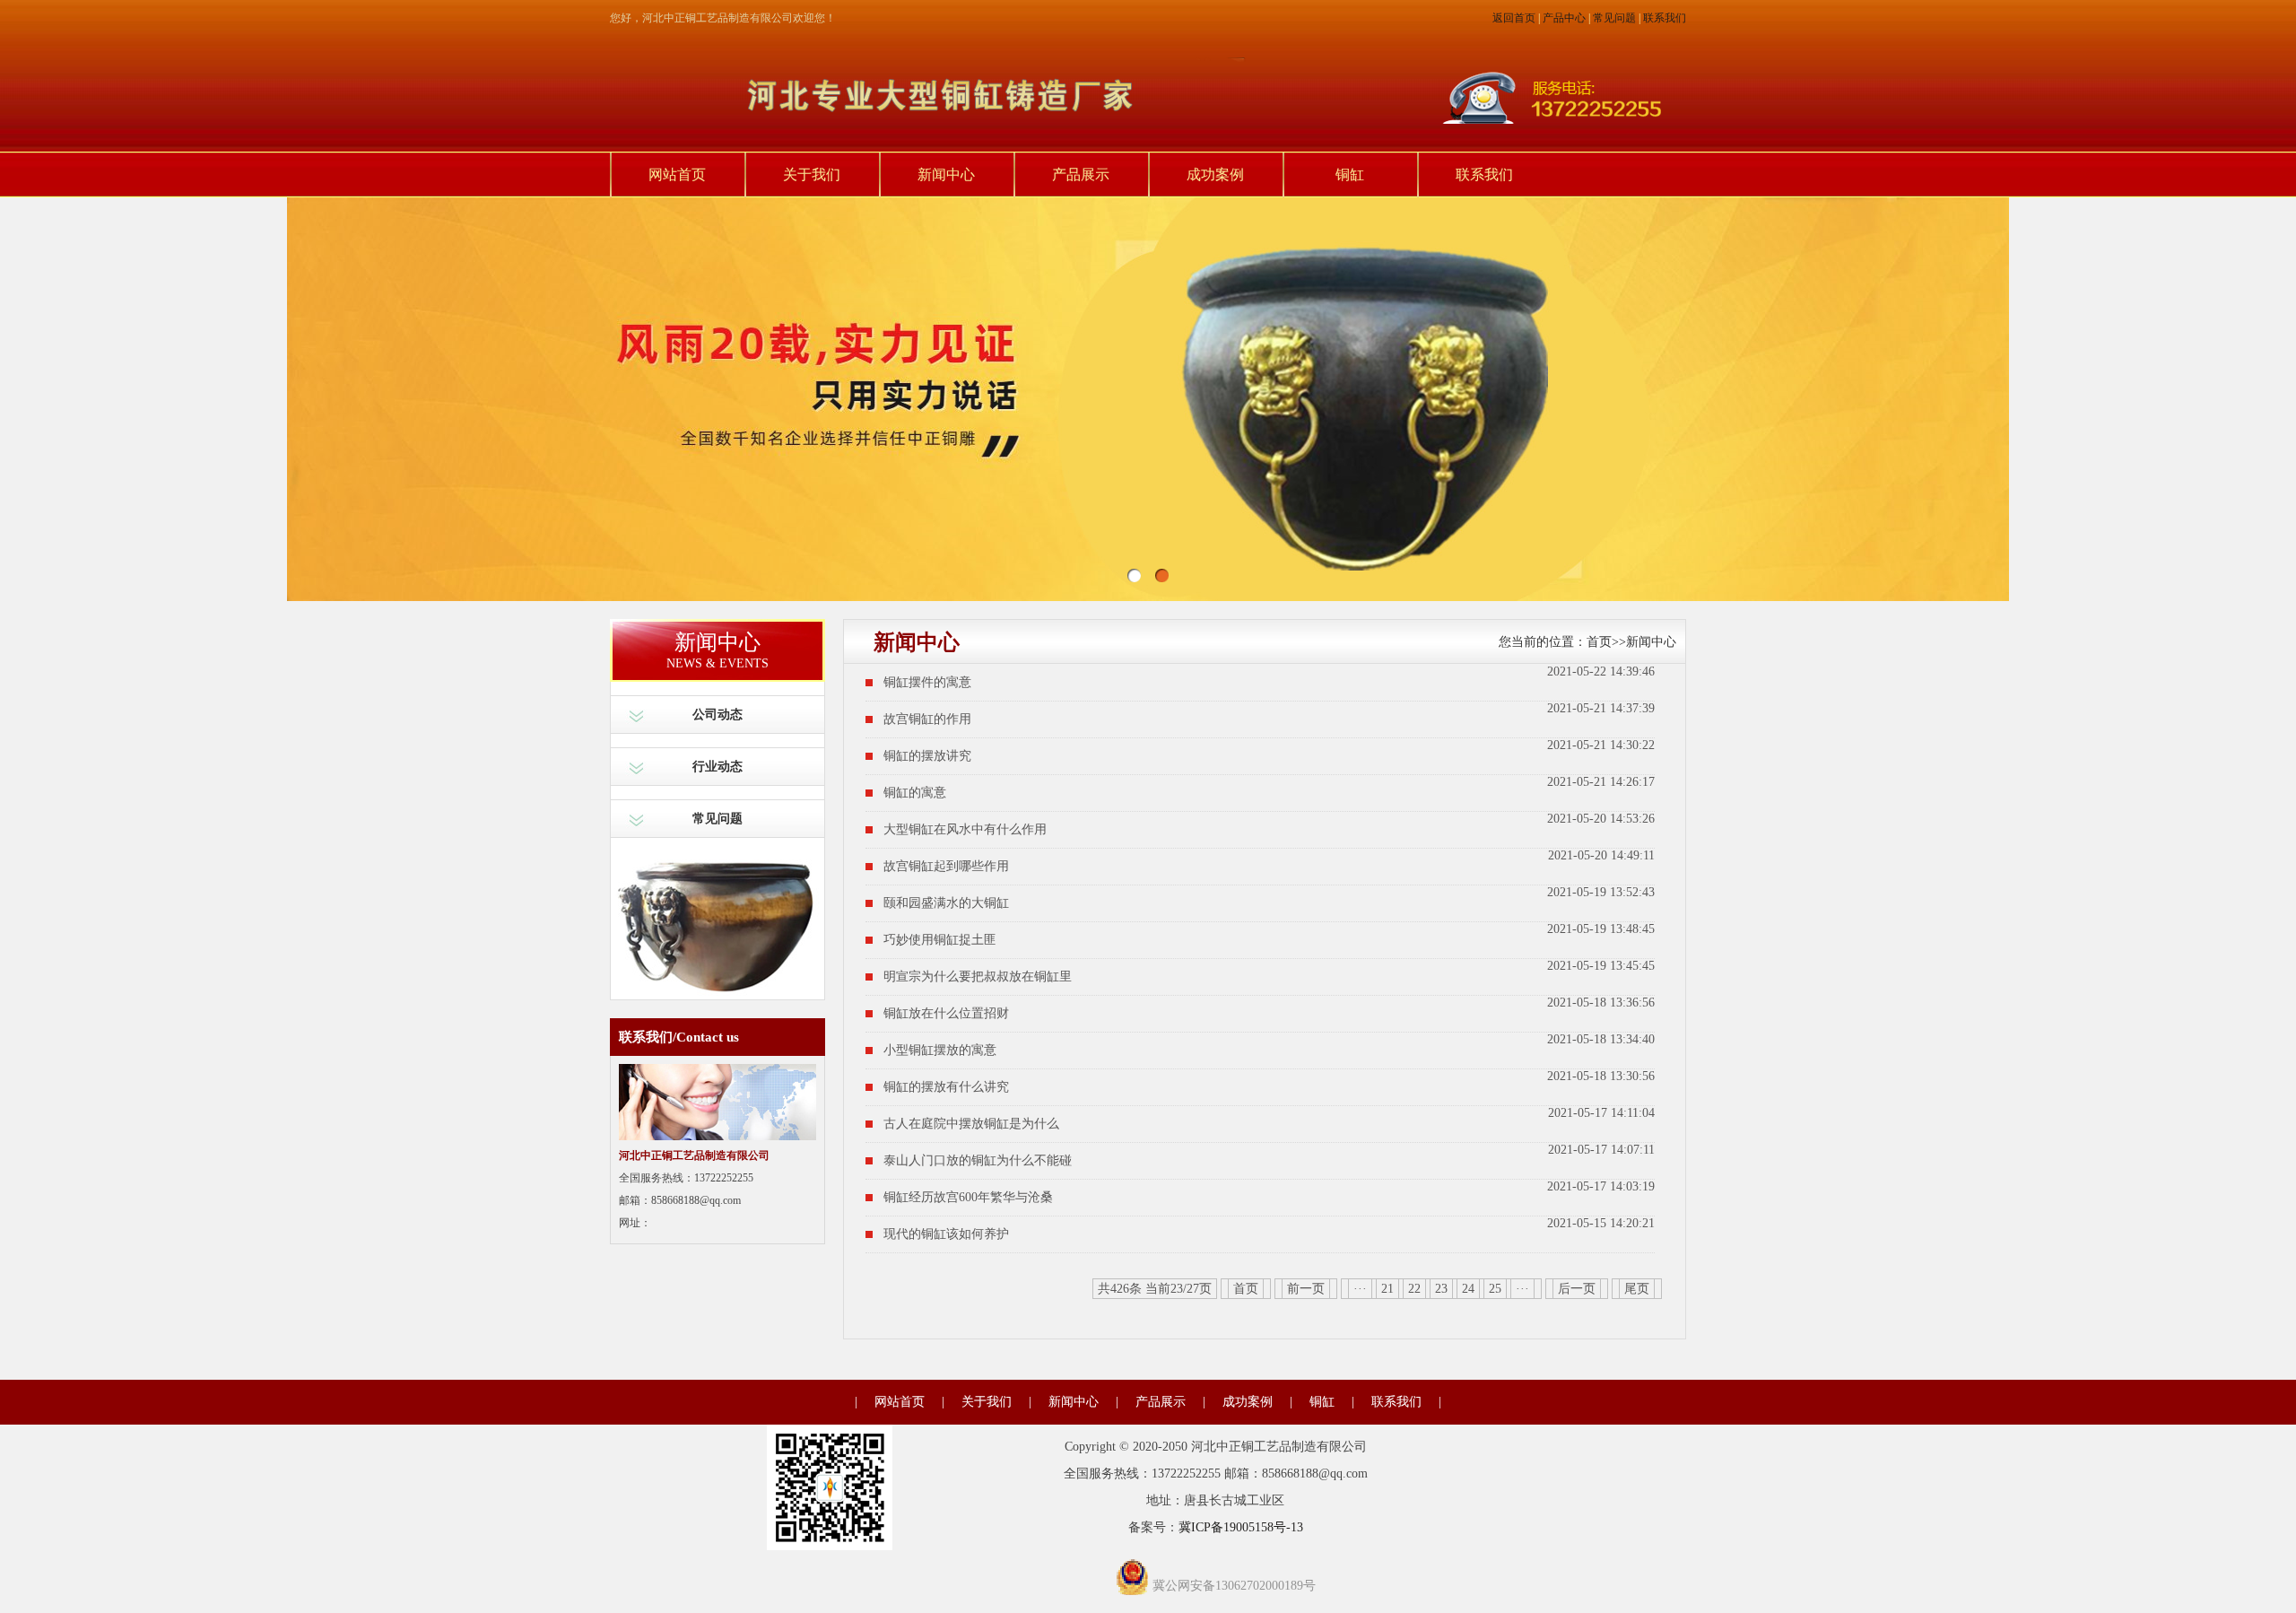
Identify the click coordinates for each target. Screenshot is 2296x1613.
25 (1495, 1289)
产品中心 (1564, 18)
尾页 (1637, 1289)
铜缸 (1350, 174)
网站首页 (677, 174)
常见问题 (1614, 18)
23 (1441, 1289)
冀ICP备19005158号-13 (1241, 1527)
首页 (1599, 642)
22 (1414, 1289)
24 (1468, 1289)
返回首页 (1514, 18)
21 (1387, 1289)
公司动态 (717, 715)
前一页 (1306, 1289)
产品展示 (1081, 174)
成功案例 (1215, 174)
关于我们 (812, 174)
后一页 (1577, 1289)
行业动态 (717, 767)
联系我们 (1665, 18)
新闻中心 (946, 174)
